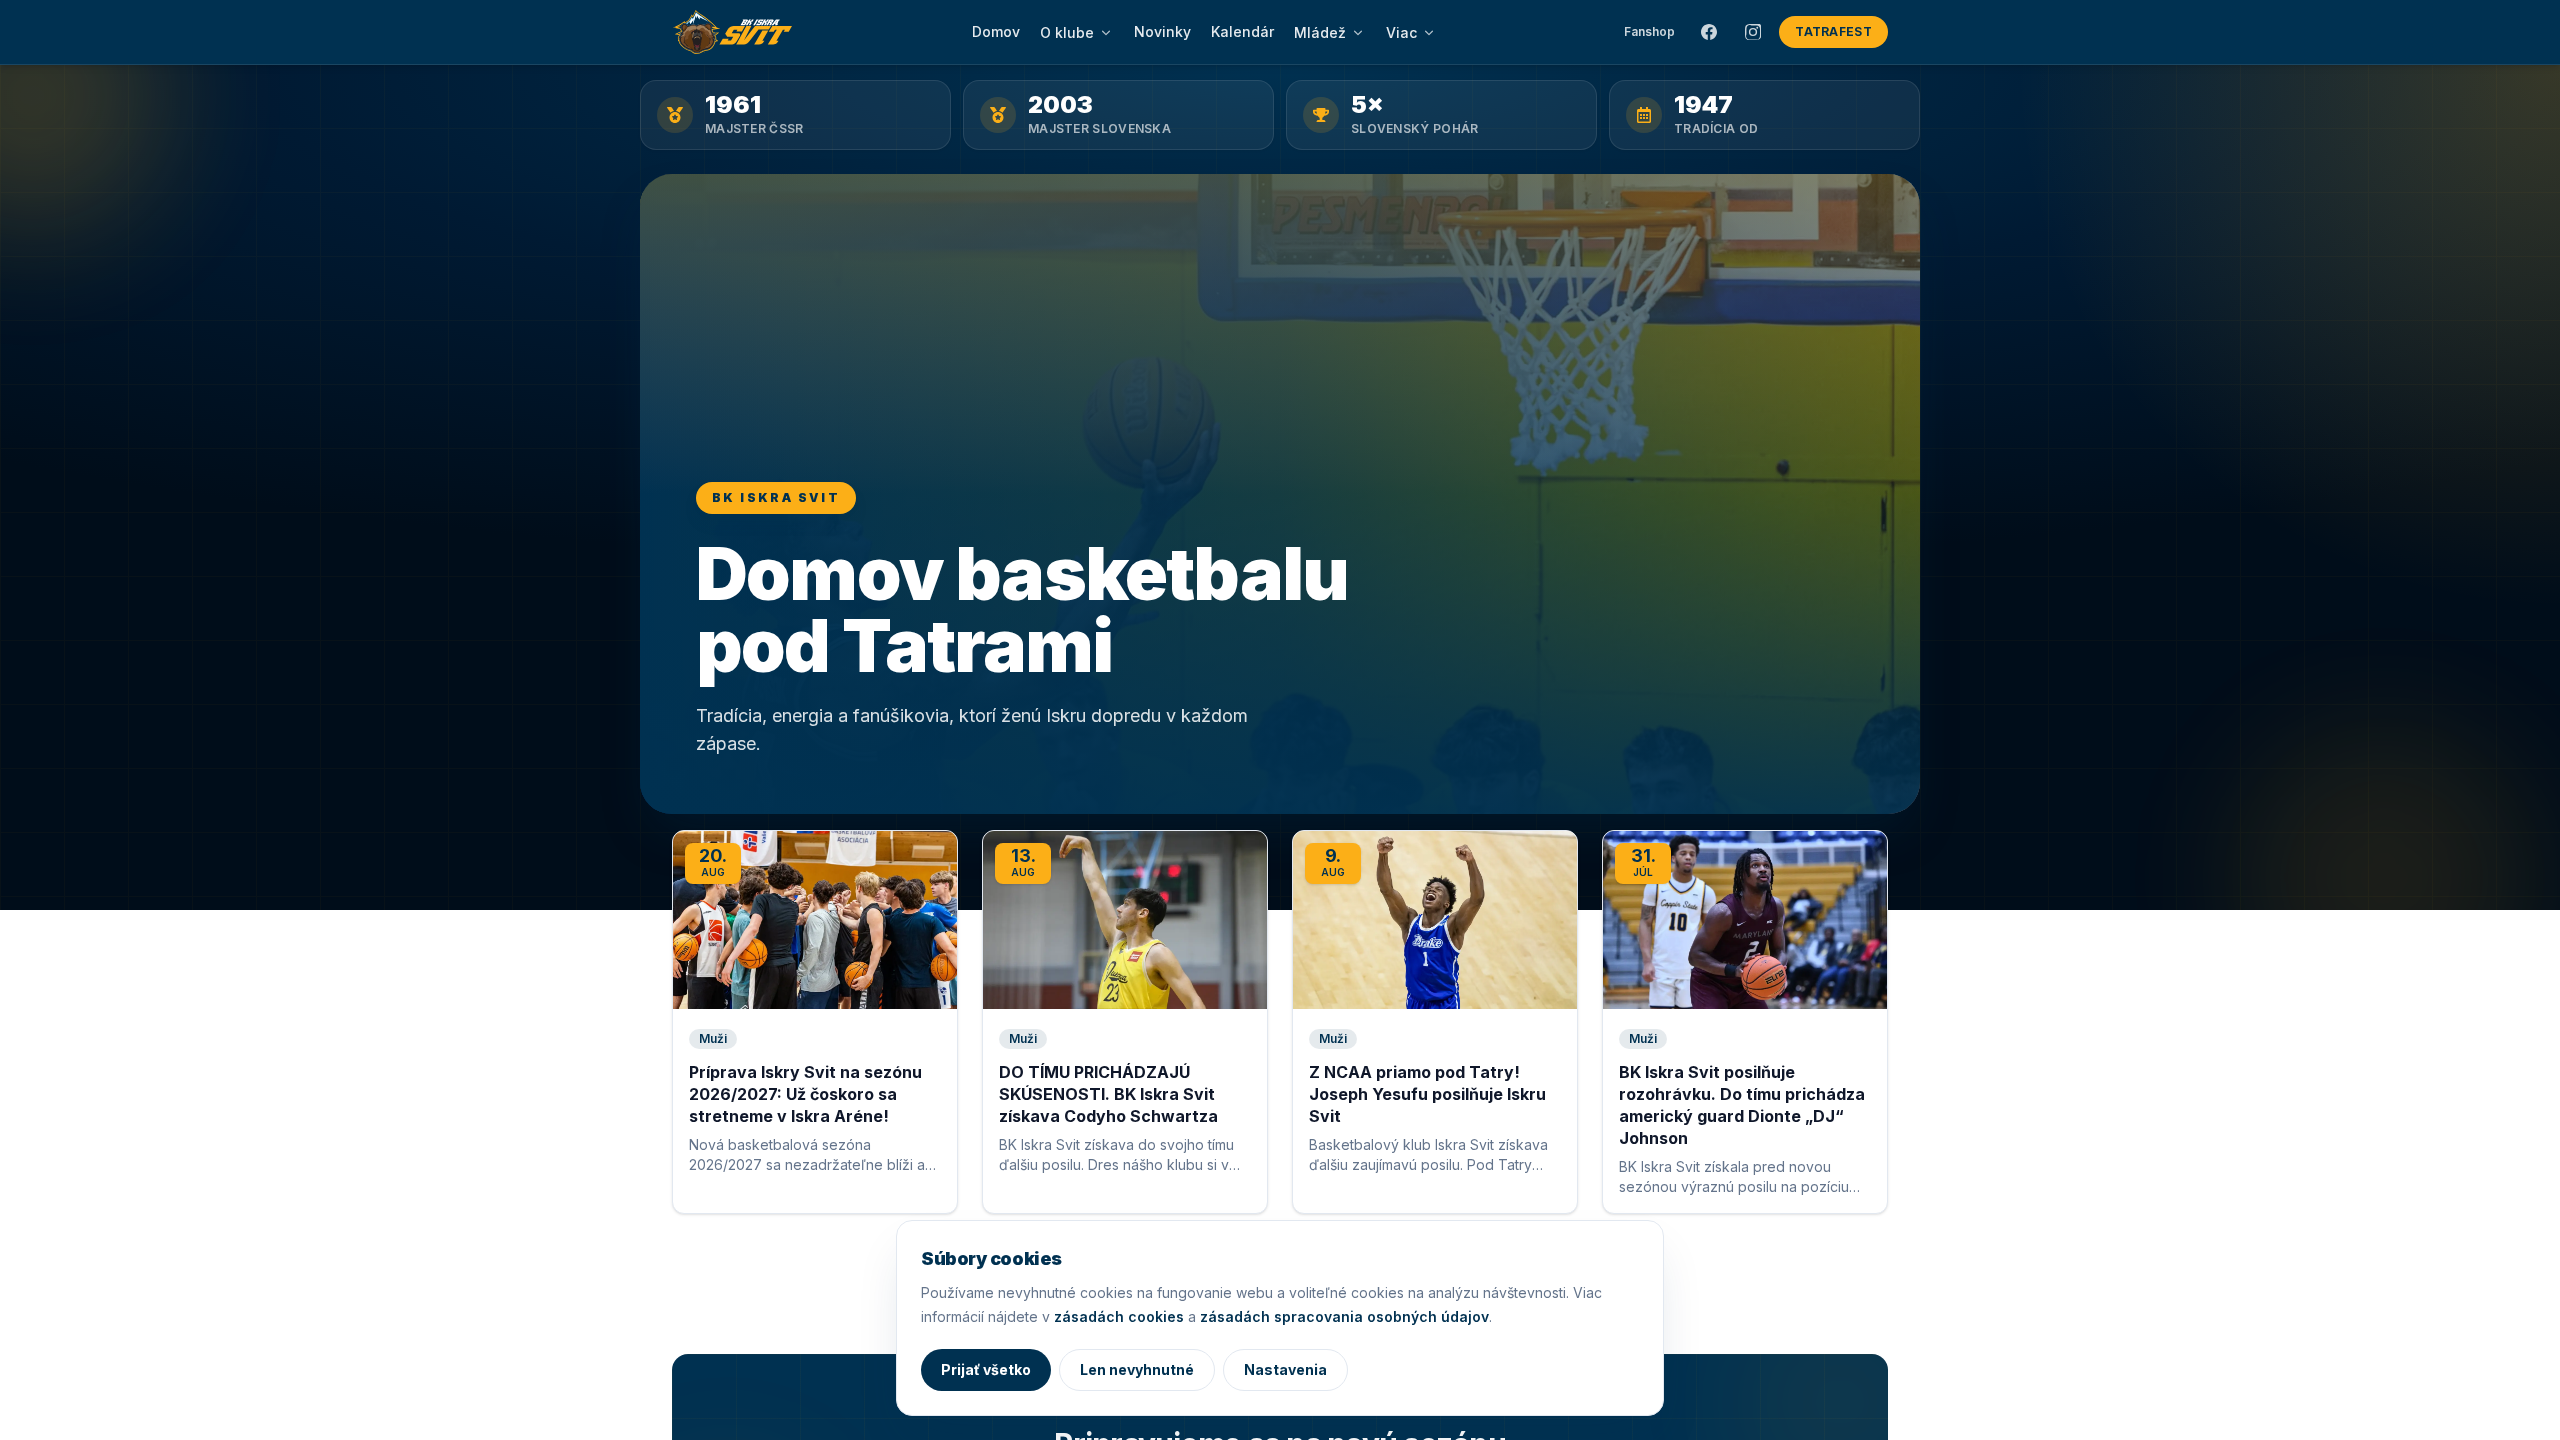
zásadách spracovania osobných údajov (1344, 1316)
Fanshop (1649, 31)
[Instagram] (1753, 32)
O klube (1067, 32)
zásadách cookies (1119, 1316)
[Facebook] (1709, 32)
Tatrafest (1833, 31)
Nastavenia (1285, 1369)
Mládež (1320, 32)
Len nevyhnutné (1137, 1369)
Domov (996, 31)
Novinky (1162, 31)
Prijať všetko (986, 1369)
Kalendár (1242, 31)
